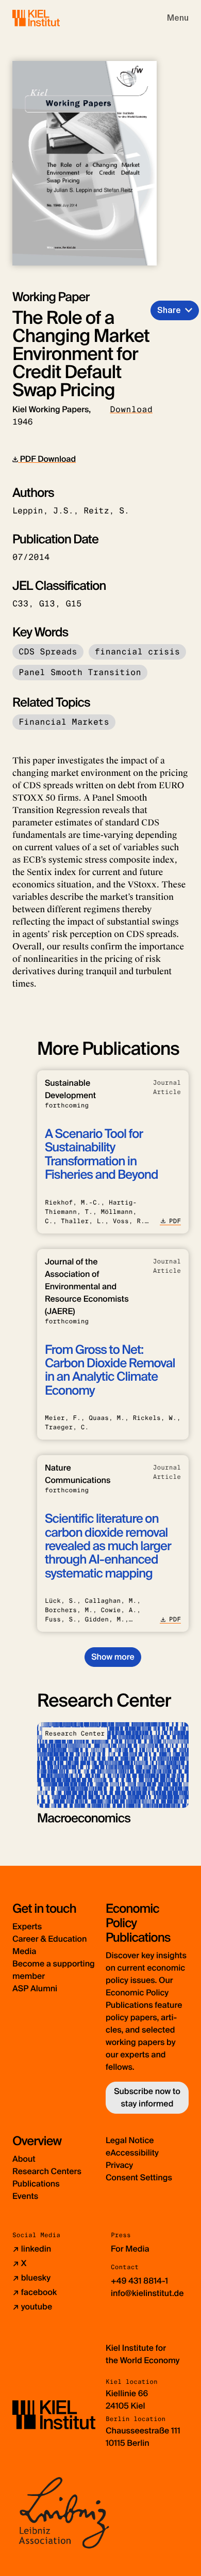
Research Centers (47, 2171)
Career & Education (49, 1939)
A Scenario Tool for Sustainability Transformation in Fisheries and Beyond (102, 1154)
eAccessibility (132, 2153)
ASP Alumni (35, 1988)
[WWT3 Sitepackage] (51, 18)
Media (24, 1951)
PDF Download (47, 459)
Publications (36, 2184)
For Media (130, 2249)
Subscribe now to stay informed (147, 2097)
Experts (27, 1926)
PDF (175, 1221)
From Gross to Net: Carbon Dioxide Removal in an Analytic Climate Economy (110, 1370)
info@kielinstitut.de (147, 2293)
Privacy (119, 2165)
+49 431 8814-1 (139, 2281)
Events (25, 2196)
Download (131, 409)
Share (169, 310)
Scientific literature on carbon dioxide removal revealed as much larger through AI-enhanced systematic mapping (108, 1546)
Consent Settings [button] (139, 2177)
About (24, 2159)
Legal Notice (130, 2140)
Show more (113, 1657)
